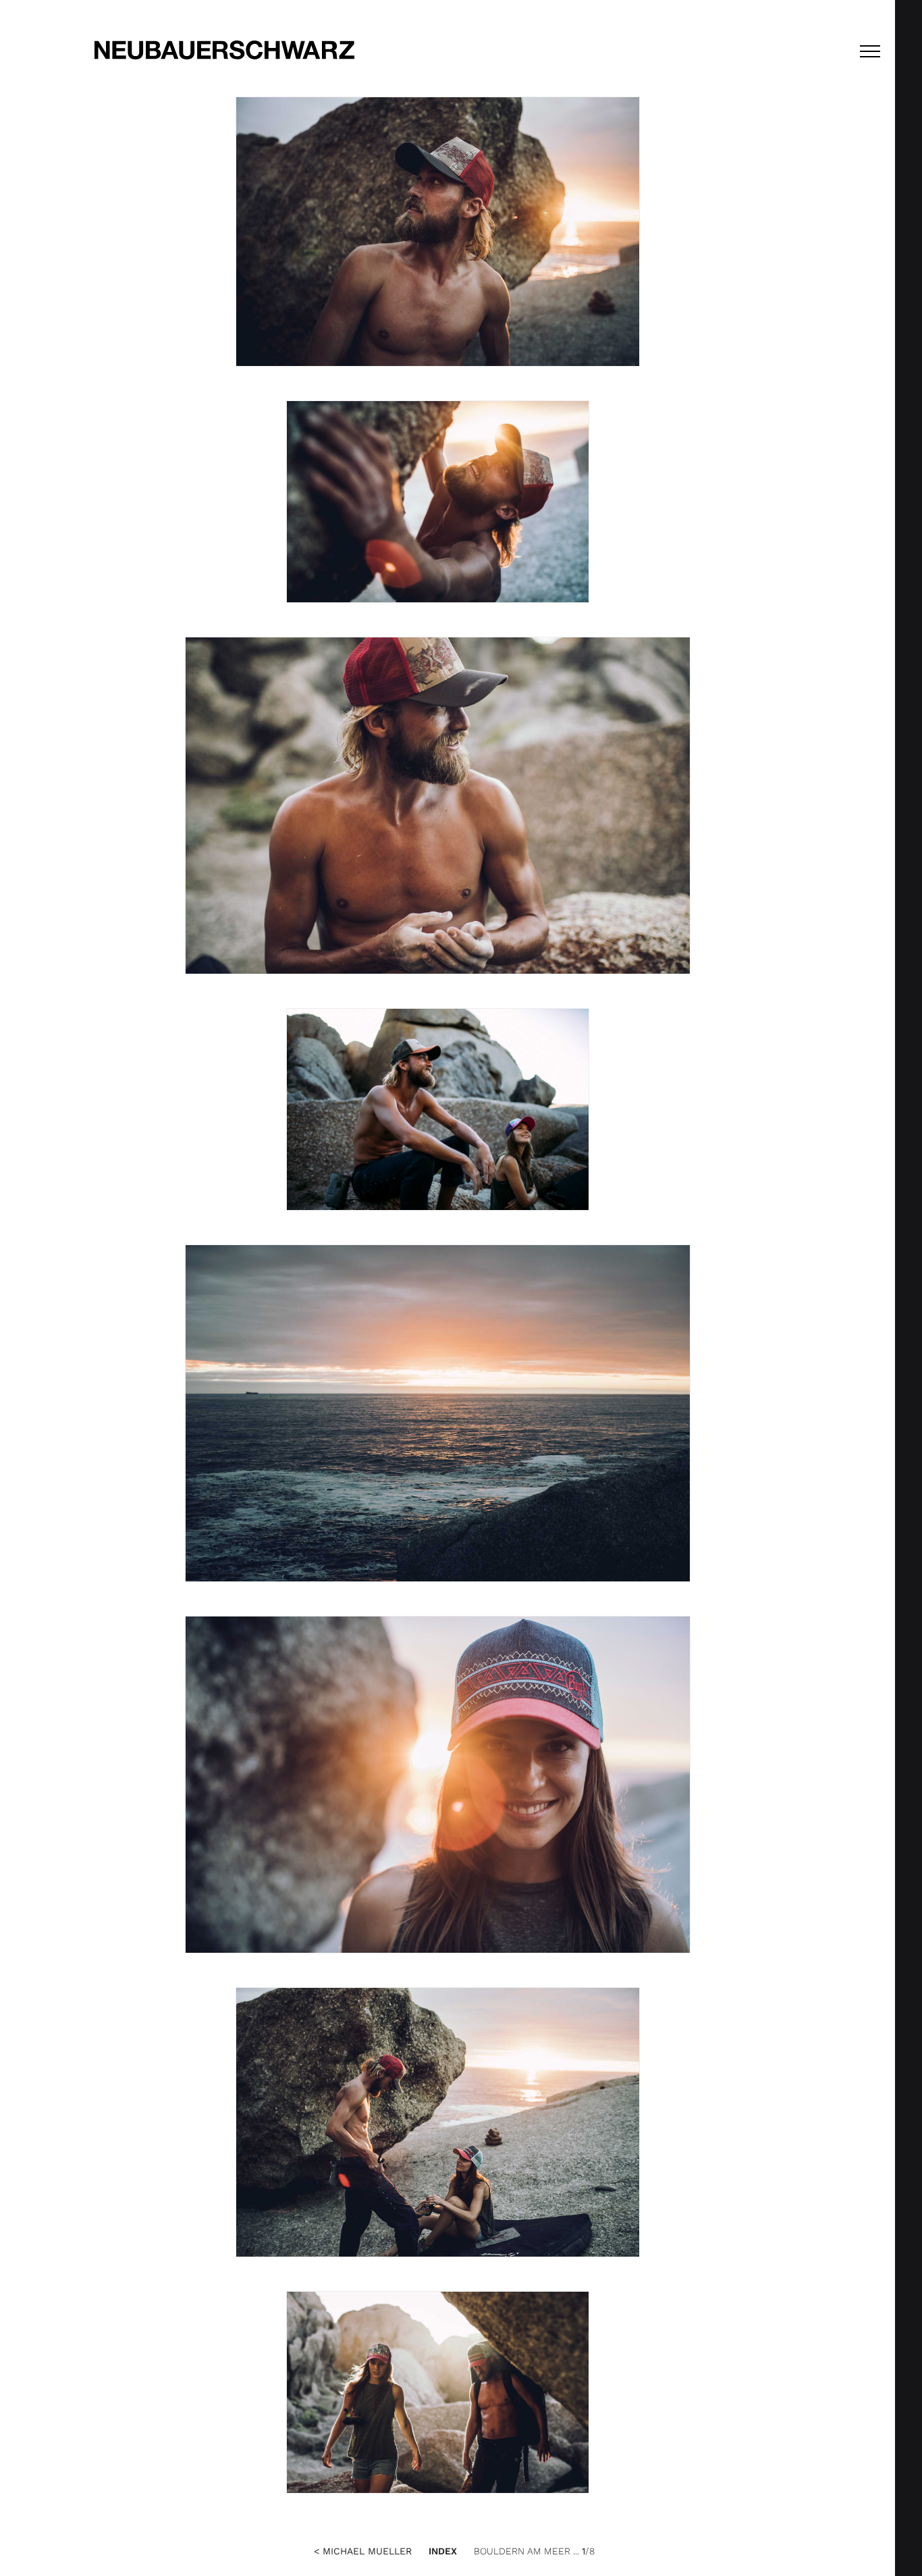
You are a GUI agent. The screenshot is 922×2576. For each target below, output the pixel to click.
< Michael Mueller (363, 2551)
